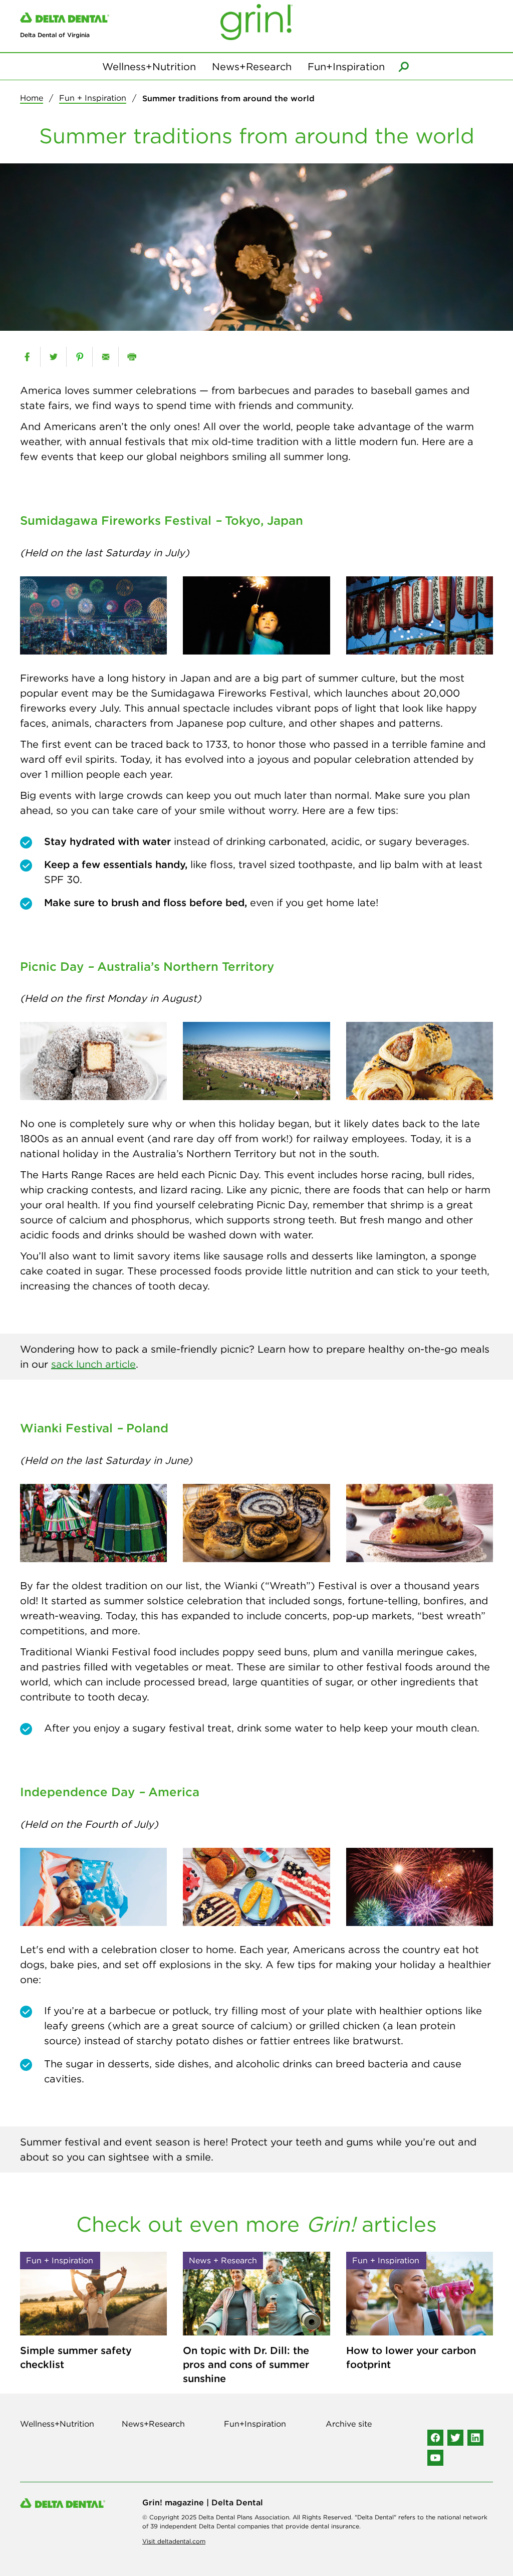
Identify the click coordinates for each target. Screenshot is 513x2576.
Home (32, 98)
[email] (105, 357)
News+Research (252, 66)
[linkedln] (475, 2438)
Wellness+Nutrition (149, 66)
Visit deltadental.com (174, 2541)
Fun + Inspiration (93, 98)
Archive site (349, 2424)
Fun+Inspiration (346, 66)
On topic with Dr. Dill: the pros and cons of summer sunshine (246, 2364)
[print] (132, 357)
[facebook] (27, 357)
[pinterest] (79, 357)
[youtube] (435, 2458)
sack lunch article (93, 1364)
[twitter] (53, 357)
